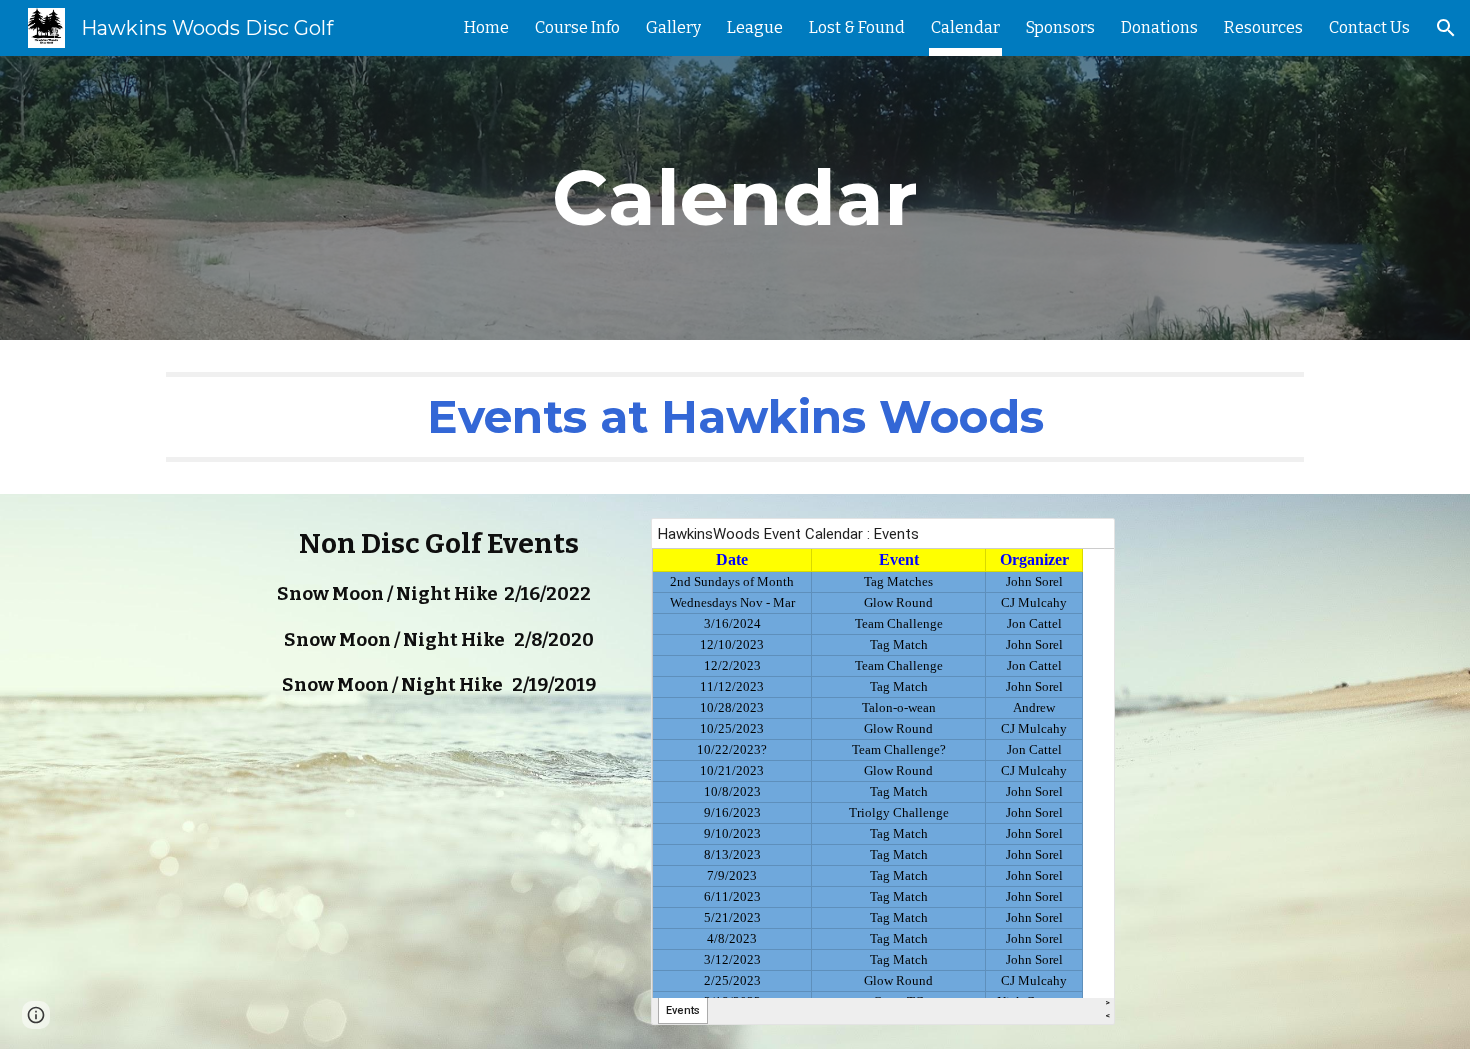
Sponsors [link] (1060, 27)
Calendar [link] (965, 27)
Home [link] (486, 27)
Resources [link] (1263, 27)
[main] (735, 198)
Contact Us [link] (1369, 27)
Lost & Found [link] (857, 27)
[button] (1446, 28)
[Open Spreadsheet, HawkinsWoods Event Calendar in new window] (1077, 544)
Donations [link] (1159, 27)
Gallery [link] (673, 27)
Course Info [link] (577, 27)
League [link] (755, 27)
